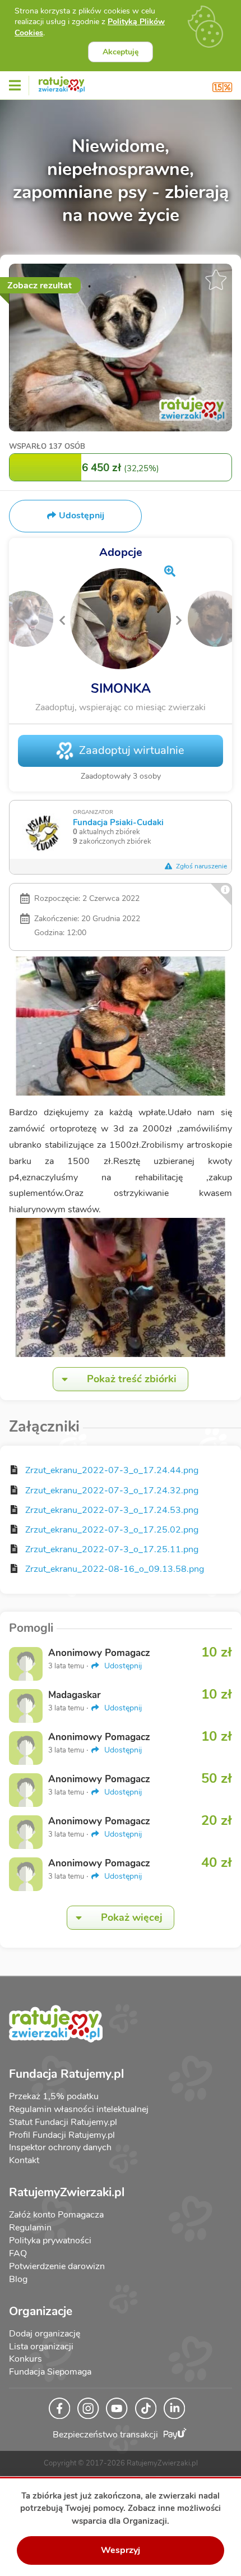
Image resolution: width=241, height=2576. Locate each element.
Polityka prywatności (50, 2241)
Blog (18, 2279)
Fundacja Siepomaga (50, 2372)
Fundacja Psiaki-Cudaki (118, 822)
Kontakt (24, 2160)
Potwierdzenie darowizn (57, 2266)
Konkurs (26, 2359)
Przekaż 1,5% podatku (54, 2096)
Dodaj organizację (45, 2334)
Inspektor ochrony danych (60, 2147)
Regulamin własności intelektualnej (79, 2109)
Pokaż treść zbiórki (132, 1379)
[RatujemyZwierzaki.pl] (62, 82)
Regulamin (30, 2228)
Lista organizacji (41, 2347)
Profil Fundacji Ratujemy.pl (62, 2135)
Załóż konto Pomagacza (56, 2215)
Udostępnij (122, 1666)
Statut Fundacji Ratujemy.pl (63, 2122)
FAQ (18, 2253)
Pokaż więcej (132, 1917)
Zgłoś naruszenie (201, 866)
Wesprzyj (121, 2550)
